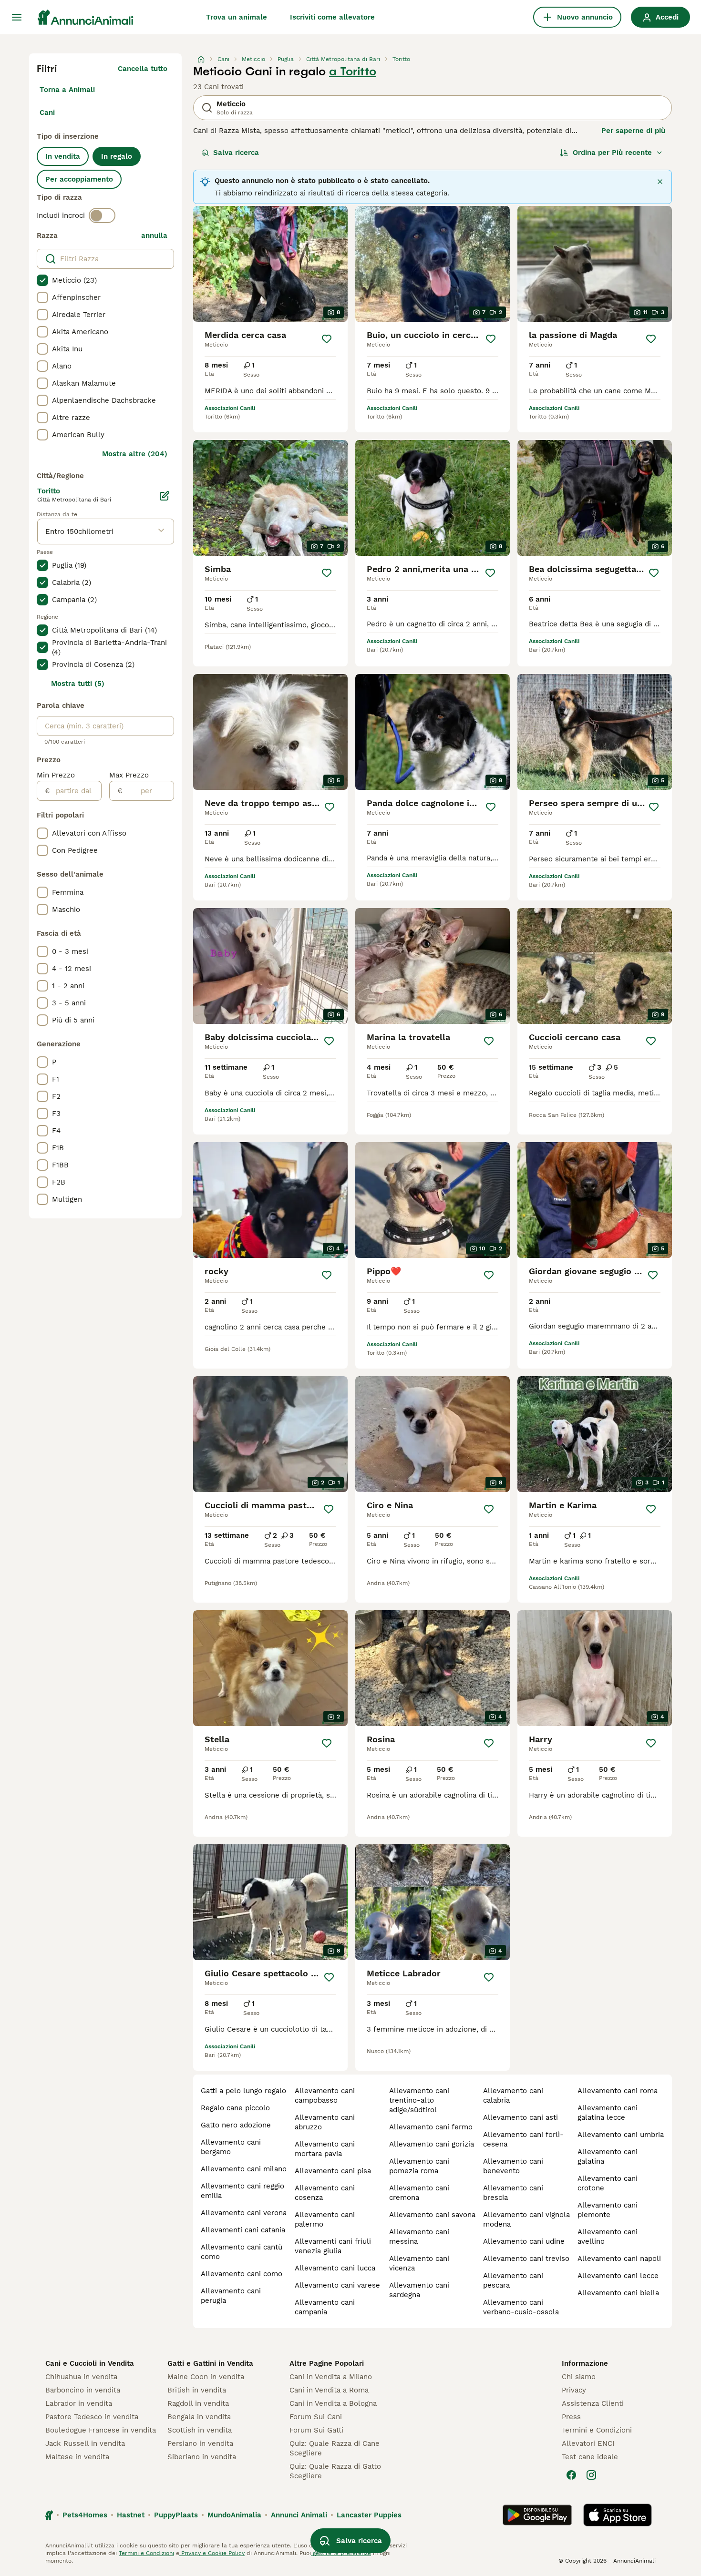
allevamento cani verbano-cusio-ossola (521, 2307)
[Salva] (327, 339)
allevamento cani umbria (621, 2135)
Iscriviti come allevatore (332, 17)
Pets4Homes (85, 2515)
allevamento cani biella (618, 2293)
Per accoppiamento (79, 179)
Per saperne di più (633, 131)
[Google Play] (537, 2515)
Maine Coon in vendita (206, 2377)
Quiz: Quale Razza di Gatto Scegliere (335, 2471)
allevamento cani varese (337, 2285)
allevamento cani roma (618, 2091)
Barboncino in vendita (83, 2390)
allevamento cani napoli (619, 2259)
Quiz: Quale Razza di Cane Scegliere (335, 2448)
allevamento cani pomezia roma (419, 2166)
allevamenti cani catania (243, 2230)
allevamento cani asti (521, 2117)
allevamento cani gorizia (432, 2144)
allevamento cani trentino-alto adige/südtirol (419, 2100)
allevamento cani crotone (608, 2183)
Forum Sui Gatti (316, 2430)
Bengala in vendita (199, 2417)
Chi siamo (579, 2377)
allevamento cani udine (524, 2241)
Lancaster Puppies (369, 2515)
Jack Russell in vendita (85, 2443)
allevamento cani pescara (513, 2280)
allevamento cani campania (325, 2307)
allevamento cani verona (244, 2213)
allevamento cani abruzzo (325, 2122)
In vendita (63, 156)
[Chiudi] (660, 182)
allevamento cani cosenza (325, 2193)
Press (571, 2417)
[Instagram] (591, 2475)
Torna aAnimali (67, 90)
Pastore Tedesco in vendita (92, 2417)
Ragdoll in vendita (198, 2403)
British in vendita (197, 2390)
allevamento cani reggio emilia (242, 2191)
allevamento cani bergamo (231, 2147)
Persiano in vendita (200, 2443)
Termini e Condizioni (597, 2430)
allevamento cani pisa (333, 2171)
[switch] (102, 215)
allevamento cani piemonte (608, 2210)
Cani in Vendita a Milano (331, 2377)
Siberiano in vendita (202, 2457)
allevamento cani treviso (526, 2259)
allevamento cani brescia (513, 2193)
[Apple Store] (618, 2515)
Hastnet (131, 2515)
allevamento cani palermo (325, 2219)
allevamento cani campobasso (325, 2096)
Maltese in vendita (77, 2457)
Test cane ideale (590, 2457)
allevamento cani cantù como (242, 2252)
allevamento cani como (242, 2274)
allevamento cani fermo (431, 2127)
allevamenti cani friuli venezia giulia (333, 2246)
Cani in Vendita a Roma (329, 2390)
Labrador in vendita (79, 2403)
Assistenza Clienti (593, 2403)
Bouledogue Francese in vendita (101, 2430)
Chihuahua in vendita (81, 2377)
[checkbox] (42, 280)
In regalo (117, 156)
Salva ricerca (236, 153)
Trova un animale (237, 17)
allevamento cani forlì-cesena (523, 2139)
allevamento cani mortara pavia (325, 2149)
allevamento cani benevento (513, 2166)
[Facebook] (571, 2475)
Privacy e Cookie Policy (212, 2553)
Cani (47, 112)
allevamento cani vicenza (419, 2263)
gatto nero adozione (236, 2125)
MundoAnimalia (234, 2515)
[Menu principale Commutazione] (17, 17)
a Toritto (353, 72)
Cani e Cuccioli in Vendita (90, 2363)
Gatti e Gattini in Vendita (210, 2363)
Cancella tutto (143, 69)
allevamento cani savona (432, 2215)
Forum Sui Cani (316, 2417)
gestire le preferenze (341, 2553)
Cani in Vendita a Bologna (333, 2403)
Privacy (574, 2390)
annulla (154, 235)
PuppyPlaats (176, 2515)
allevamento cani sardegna (419, 2290)
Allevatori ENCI (588, 2443)
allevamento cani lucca (335, 2268)
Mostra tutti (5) (78, 684)
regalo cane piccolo (235, 2108)
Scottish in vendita (200, 2430)
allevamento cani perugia (231, 2296)
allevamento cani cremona (419, 2193)
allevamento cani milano (244, 2169)
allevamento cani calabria (513, 2096)
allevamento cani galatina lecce (608, 2113)
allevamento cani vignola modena (526, 2219)
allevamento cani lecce (618, 2276)
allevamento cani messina (419, 2237)
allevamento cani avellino (608, 2237)
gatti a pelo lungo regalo (243, 2091)
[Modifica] (165, 496)
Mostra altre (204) (135, 454)
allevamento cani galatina (608, 2157)
